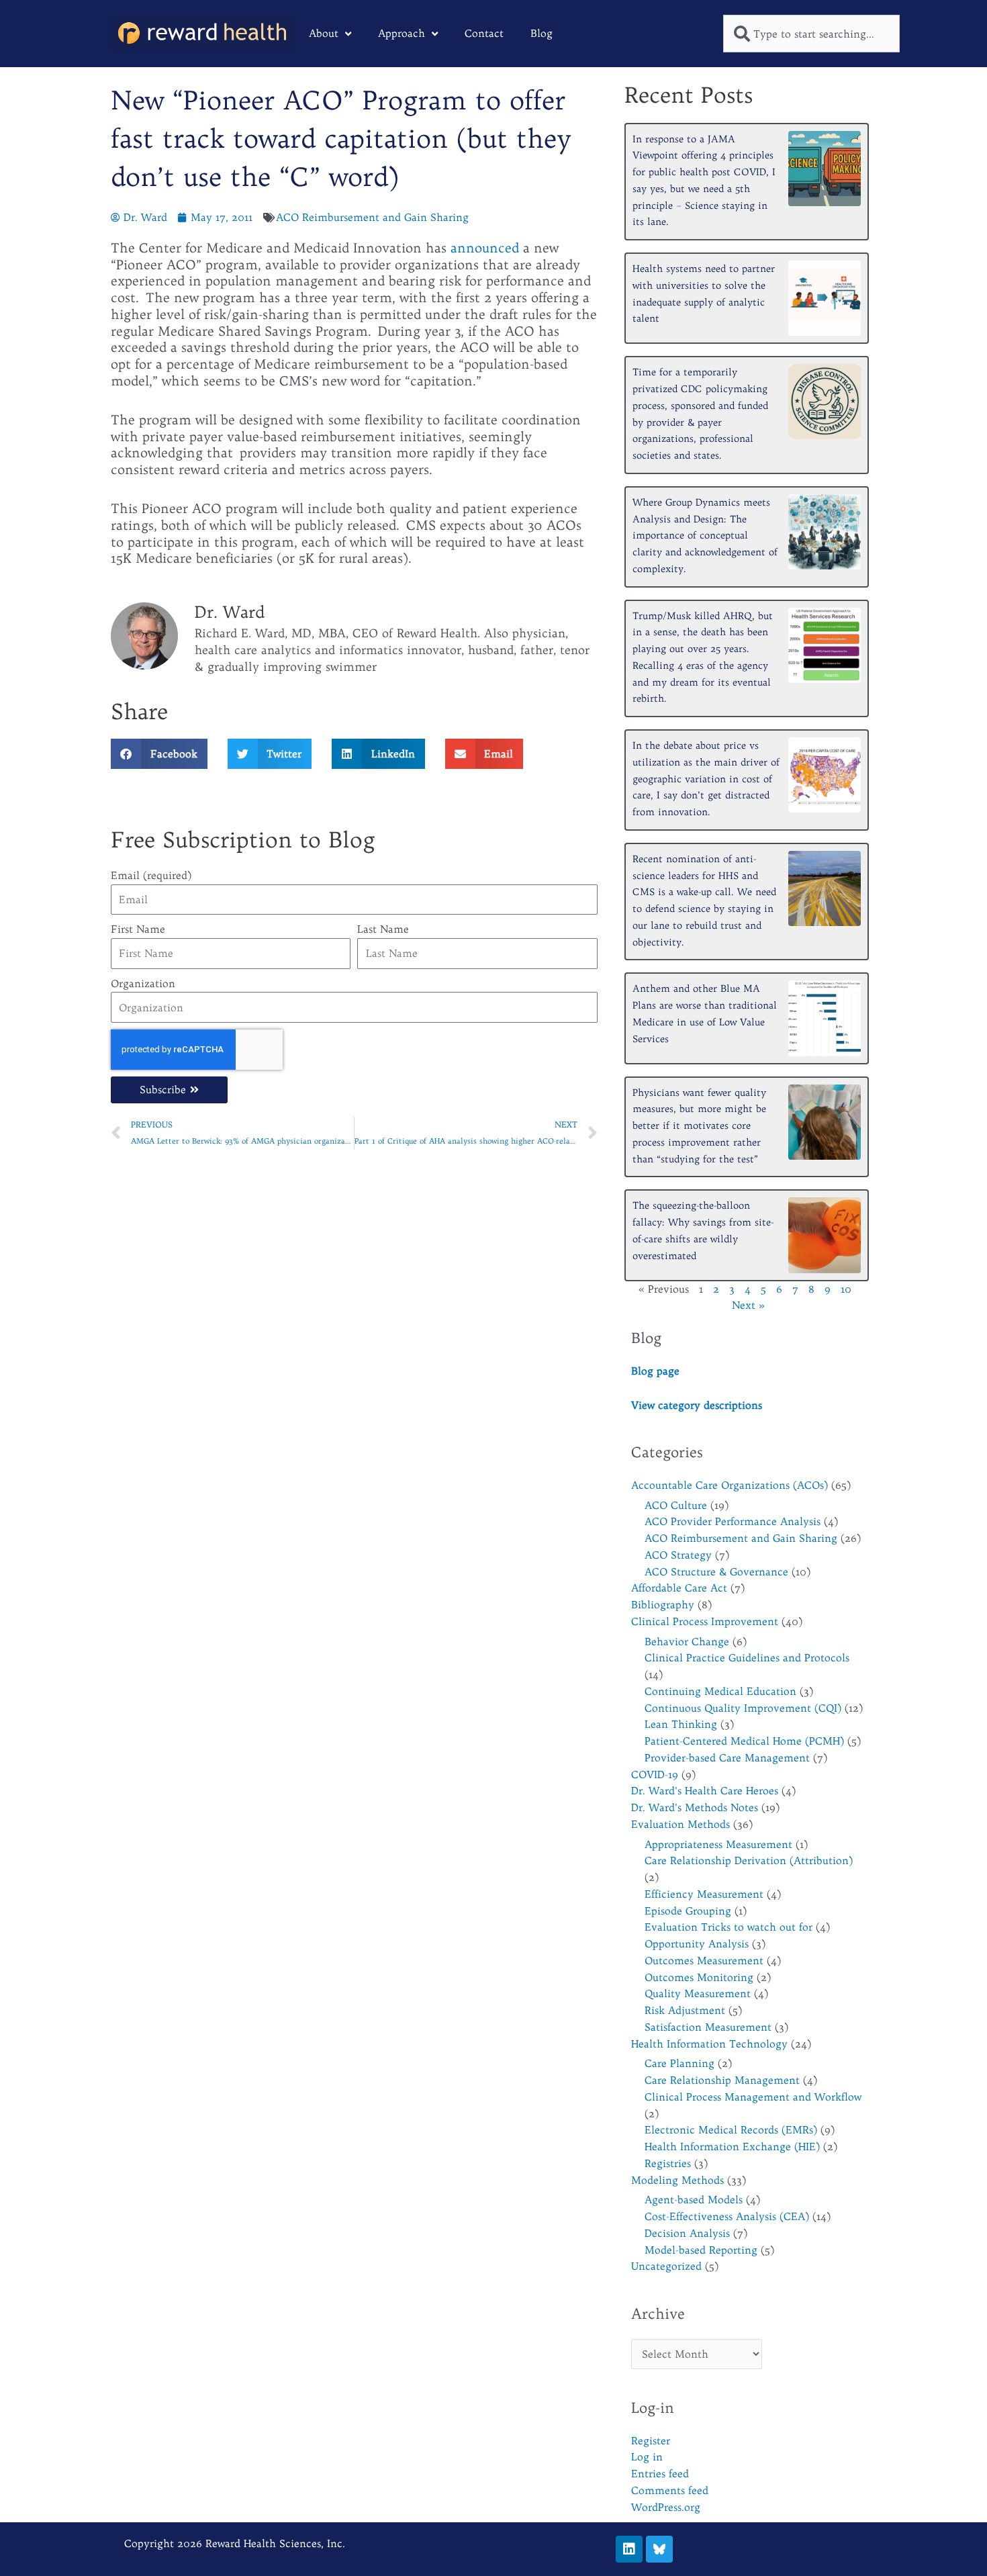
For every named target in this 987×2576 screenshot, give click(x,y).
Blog (542, 33)
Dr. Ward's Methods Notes (695, 1807)
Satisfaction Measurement (708, 2027)
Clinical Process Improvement (705, 1621)
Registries (668, 2163)
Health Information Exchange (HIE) (732, 2147)
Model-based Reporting (701, 2250)
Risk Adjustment (685, 2010)
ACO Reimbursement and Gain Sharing (372, 217)
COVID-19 (655, 1775)
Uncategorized (666, 2266)
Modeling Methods (677, 2180)
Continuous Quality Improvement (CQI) (743, 1708)
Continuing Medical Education (720, 1691)
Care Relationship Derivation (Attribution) (749, 1860)
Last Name (383, 929)
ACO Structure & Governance (716, 1572)
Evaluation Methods (680, 1824)
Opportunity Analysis (697, 1944)
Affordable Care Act (679, 1588)
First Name (138, 929)
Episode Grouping (688, 1911)
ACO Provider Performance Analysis (733, 1521)
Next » (748, 1305)
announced (485, 248)
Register (651, 2441)
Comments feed (670, 2490)
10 (846, 1289)
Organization (143, 983)
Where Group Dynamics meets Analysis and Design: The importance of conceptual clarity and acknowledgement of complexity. (705, 536)
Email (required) (151, 875)
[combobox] (811, 34)
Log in (647, 2457)
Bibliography (663, 1605)
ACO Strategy (678, 1555)
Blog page (655, 1371)
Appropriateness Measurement (718, 1844)
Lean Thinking (681, 1724)
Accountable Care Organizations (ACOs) (730, 1485)
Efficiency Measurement (704, 1894)
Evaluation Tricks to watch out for (728, 1927)
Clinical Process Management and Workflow (753, 2097)
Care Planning (679, 2063)
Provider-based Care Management (727, 1758)
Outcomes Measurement (704, 1961)
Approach (402, 33)
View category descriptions (697, 1405)
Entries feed (660, 2474)
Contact (484, 33)
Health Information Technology (709, 2044)
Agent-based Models (694, 2200)
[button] (159, 754)
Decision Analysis (687, 2233)
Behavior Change (687, 1642)
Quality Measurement (698, 1993)
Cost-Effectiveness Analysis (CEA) (727, 2216)
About (324, 33)
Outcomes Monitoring (699, 1977)
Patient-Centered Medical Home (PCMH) (744, 1741)
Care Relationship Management (722, 2080)
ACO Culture (676, 1505)
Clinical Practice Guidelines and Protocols (747, 1658)
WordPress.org (666, 2507)
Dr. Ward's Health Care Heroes (705, 1791)
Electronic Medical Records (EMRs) (731, 2130)
